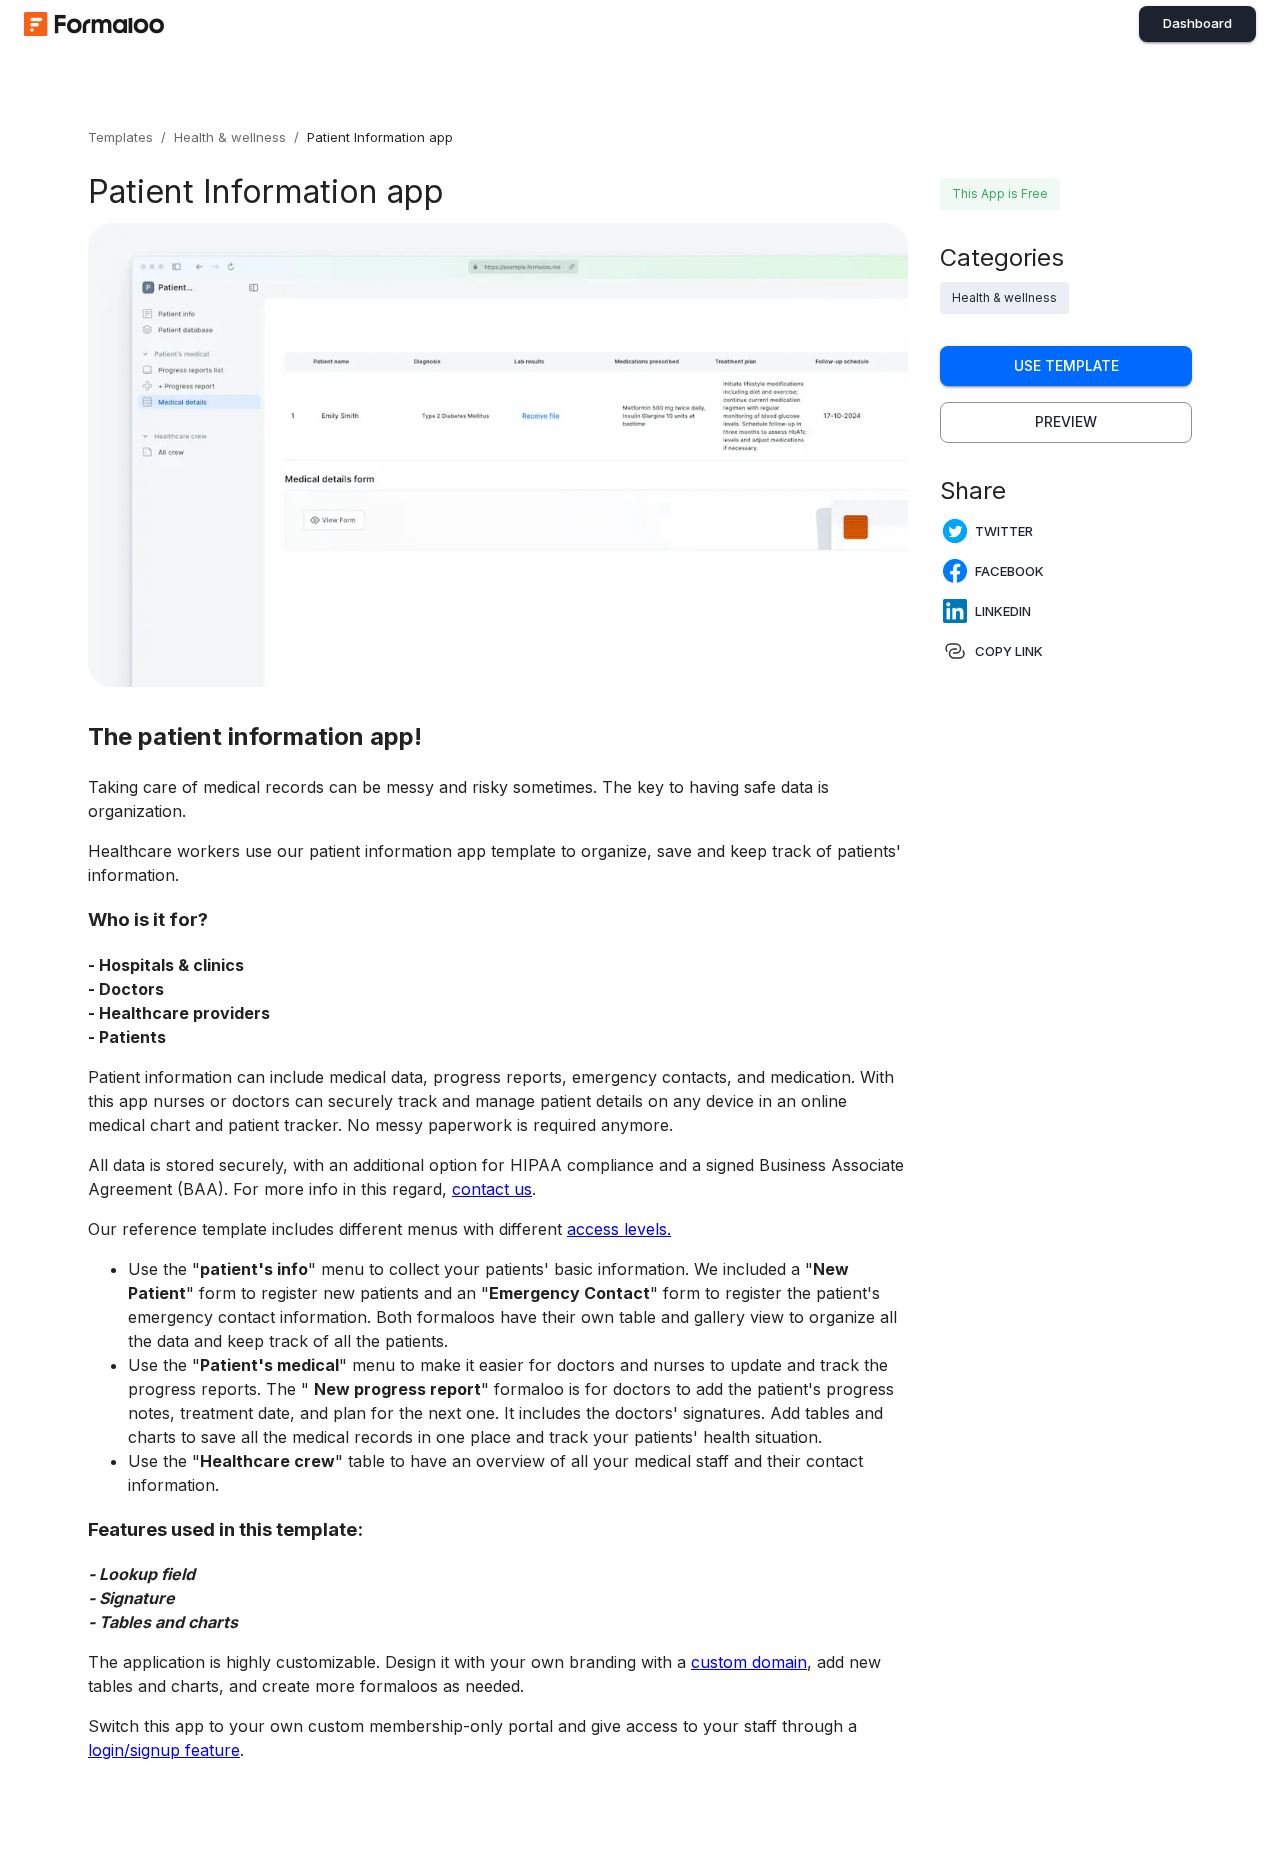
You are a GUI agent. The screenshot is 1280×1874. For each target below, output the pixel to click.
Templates (120, 137)
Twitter (1004, 531)
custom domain (749, 1662)
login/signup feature (164, 1750)
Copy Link (1009, 651)
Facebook (1009, 571)
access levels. (619, 1229)
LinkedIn (1003, 611)
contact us (492, 1189)
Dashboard (1197, 23)
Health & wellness (230, 137)
